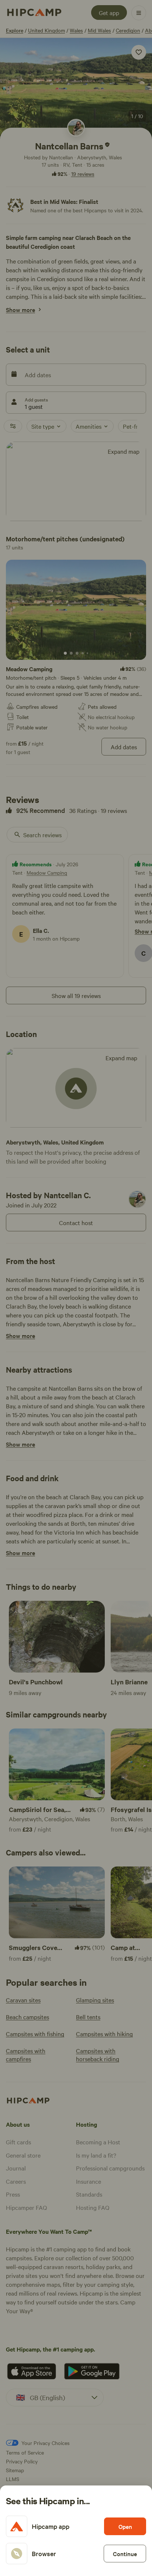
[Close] (76, 1288)
